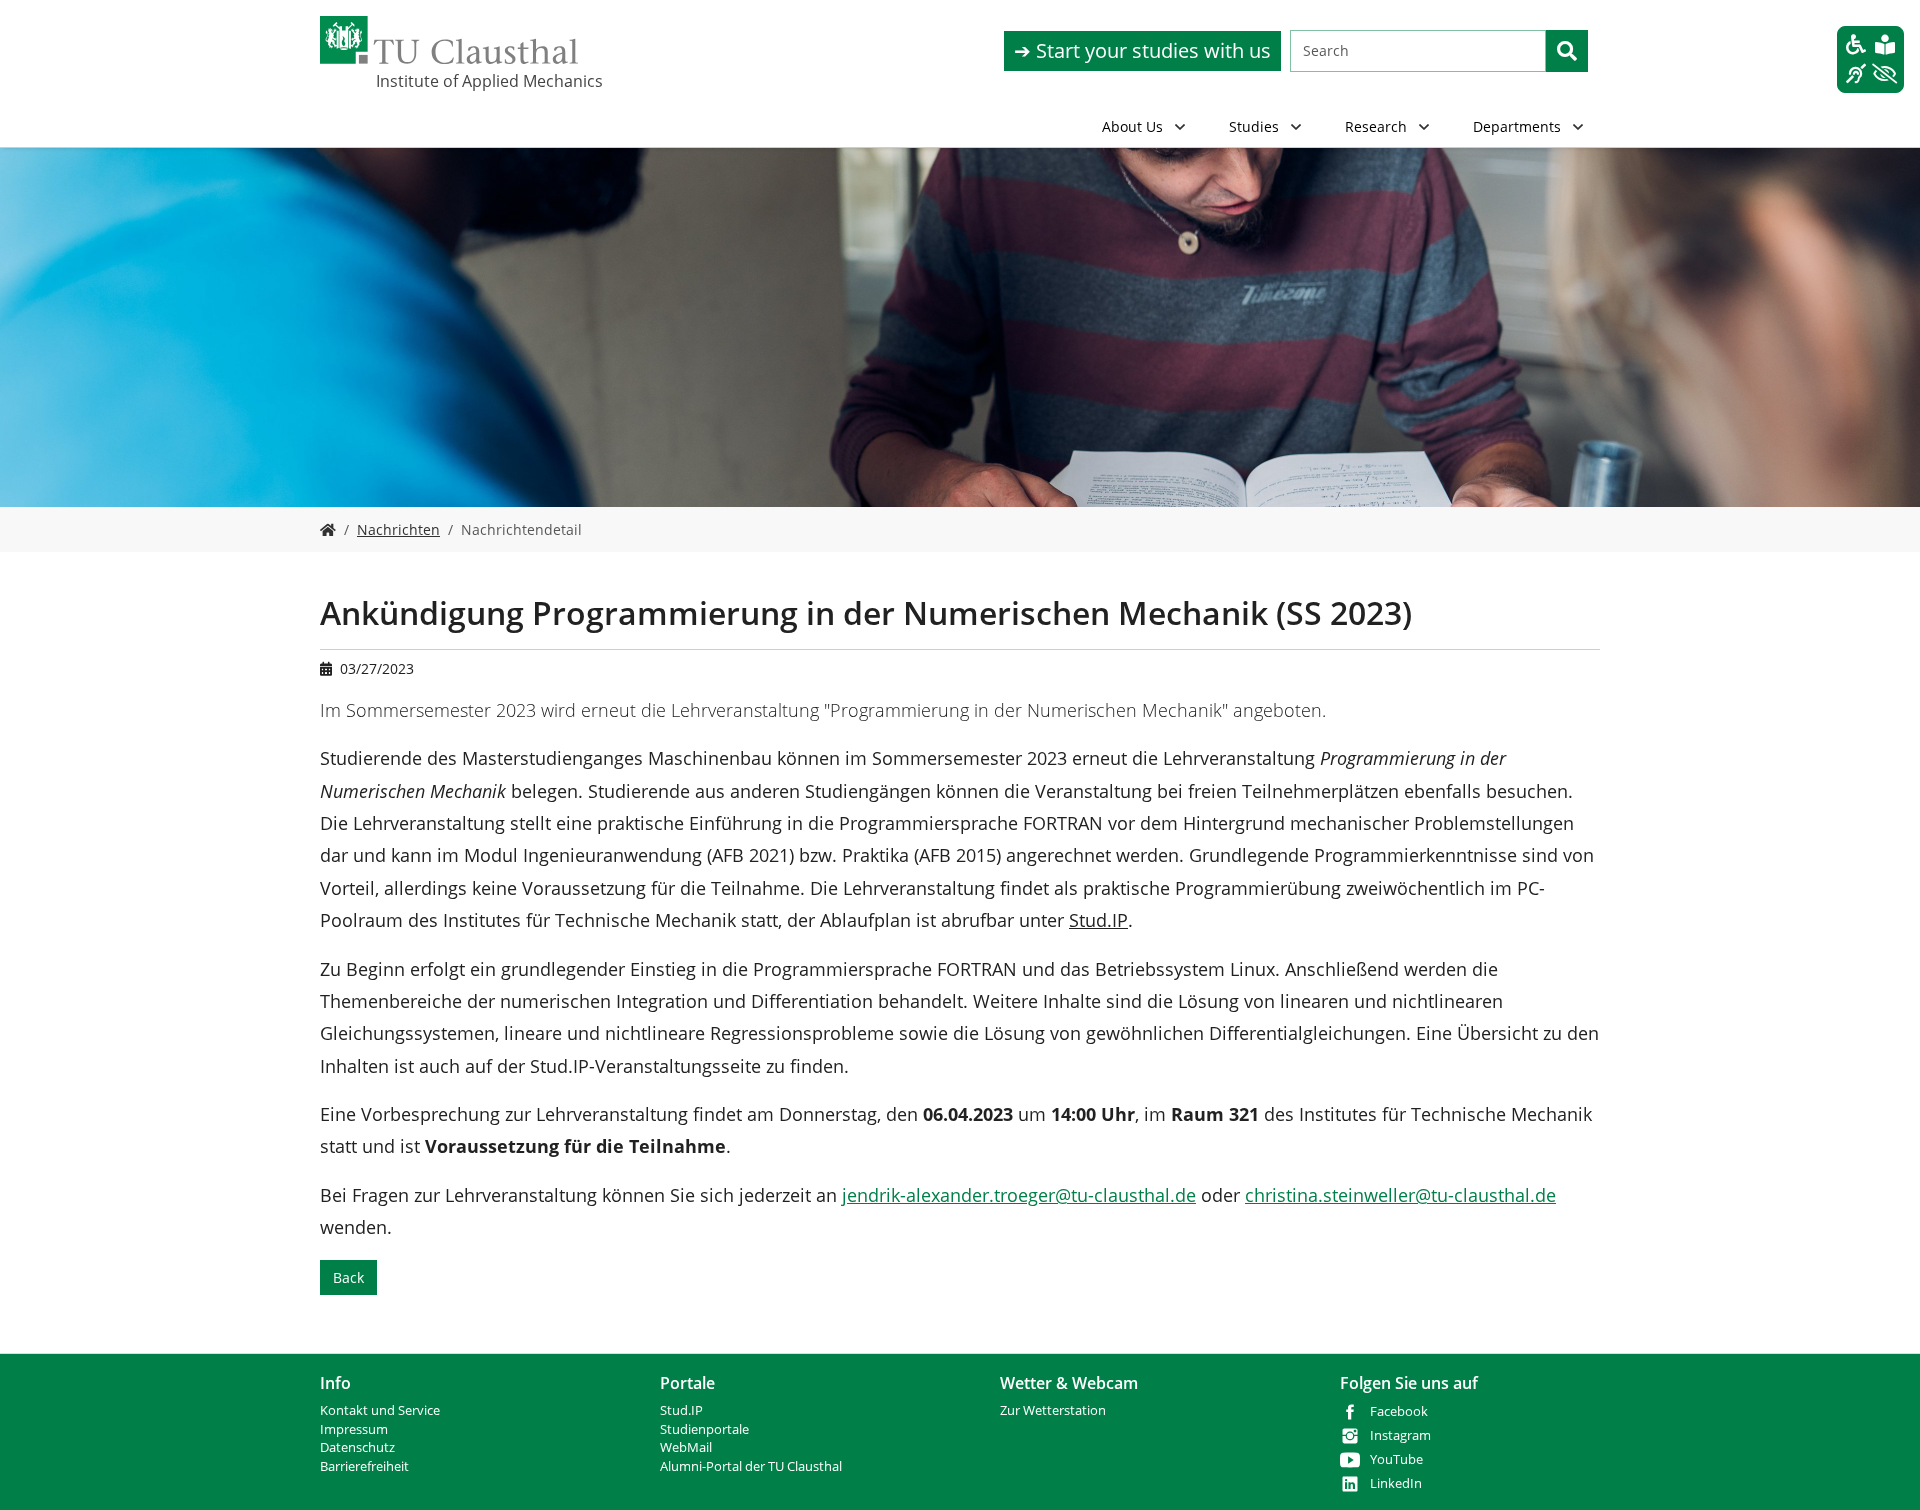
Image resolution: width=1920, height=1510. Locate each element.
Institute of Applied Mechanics (476, 81)
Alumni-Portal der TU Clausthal (751, 1466)
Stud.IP (681, 1410)
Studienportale (704, 1429)
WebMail (686, 1447)
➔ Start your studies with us (1142, 50)
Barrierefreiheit (364, 1466)
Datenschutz (357, 1447)
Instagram (1400, 1435)
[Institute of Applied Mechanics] (328, 529)
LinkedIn (1396, 1483)
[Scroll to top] (1879, 1469)
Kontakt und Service (380, 1410)
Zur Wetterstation (1053, 1410)
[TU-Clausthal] (449, 40)
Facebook (1399, 1411)
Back (348, 1277)
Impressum (354, 1429)
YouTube (1396, 1459)
